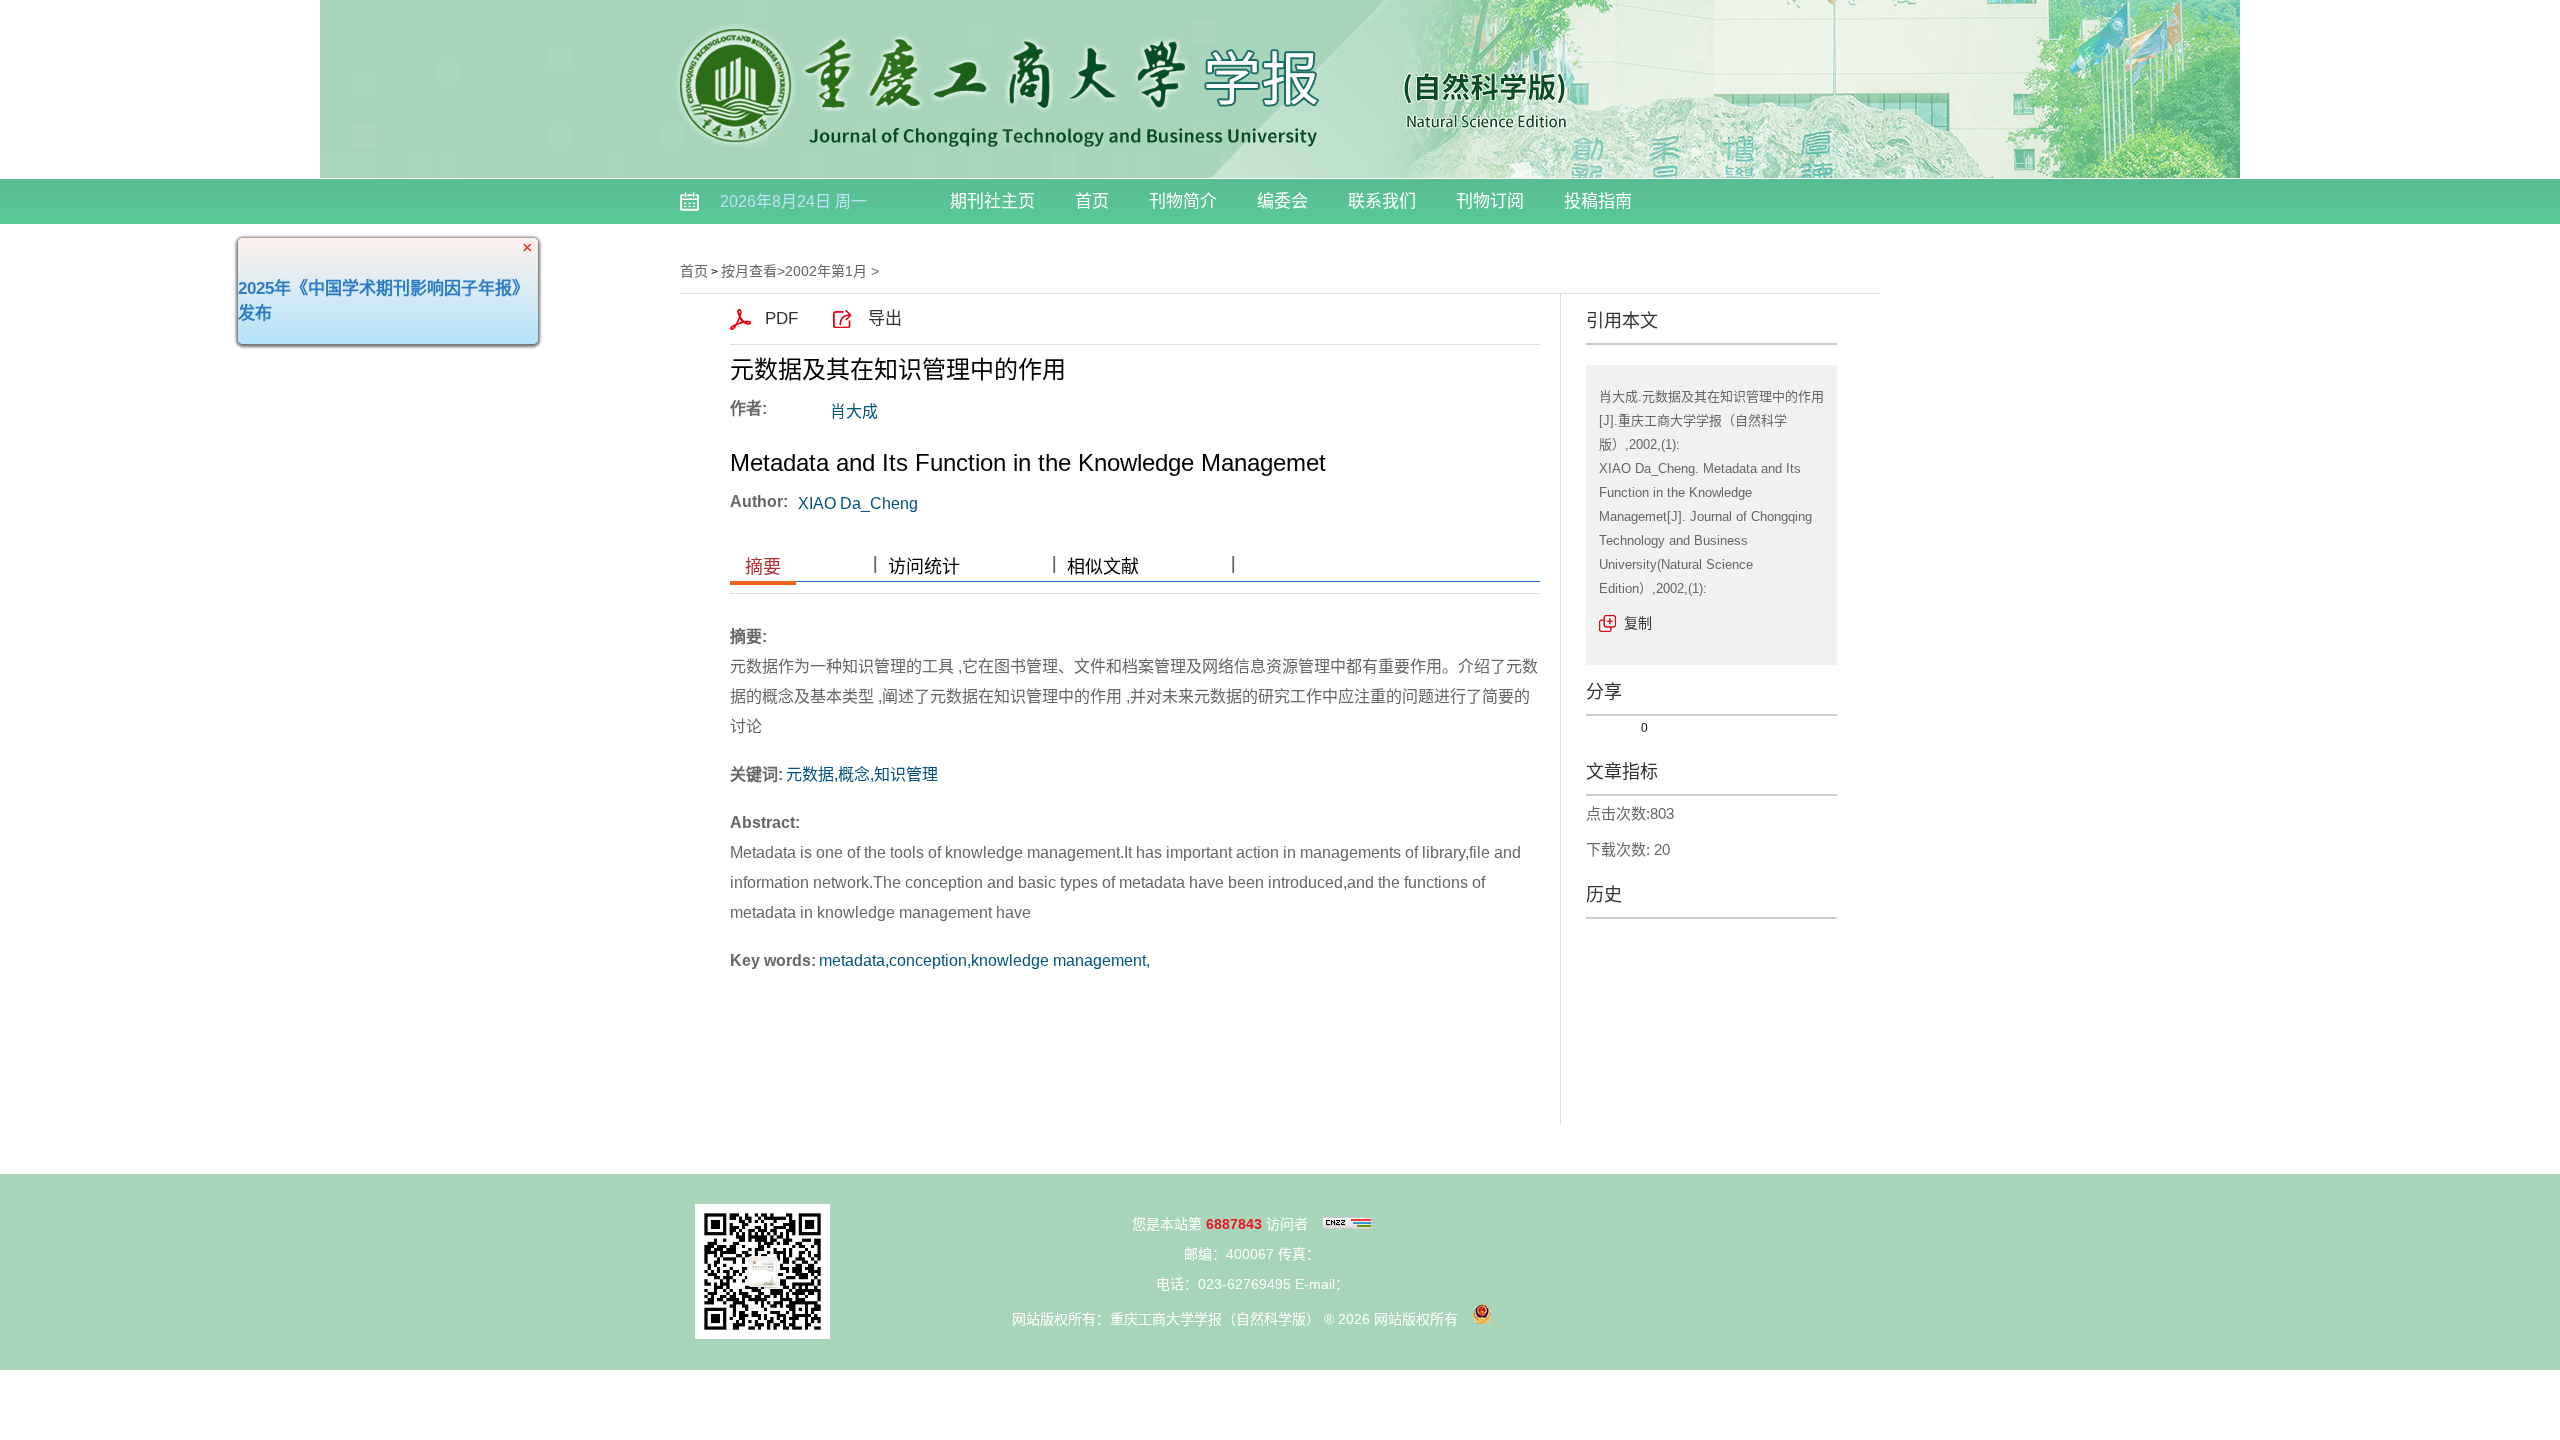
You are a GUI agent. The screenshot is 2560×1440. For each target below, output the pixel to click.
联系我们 (1382, 201)
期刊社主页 (992, 201)
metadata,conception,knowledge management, (984, 960)
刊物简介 (1183, 201)
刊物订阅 (1490, 201)
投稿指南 (1598, 201)
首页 (1092, 201)
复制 (1638, 623)
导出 (885, 318)
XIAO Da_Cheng (858, 503)
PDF (781, 318)
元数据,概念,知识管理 (862, 774)
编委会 (1282, 201)
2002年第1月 (826, 271)
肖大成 (854, 411)
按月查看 (749, 271)
